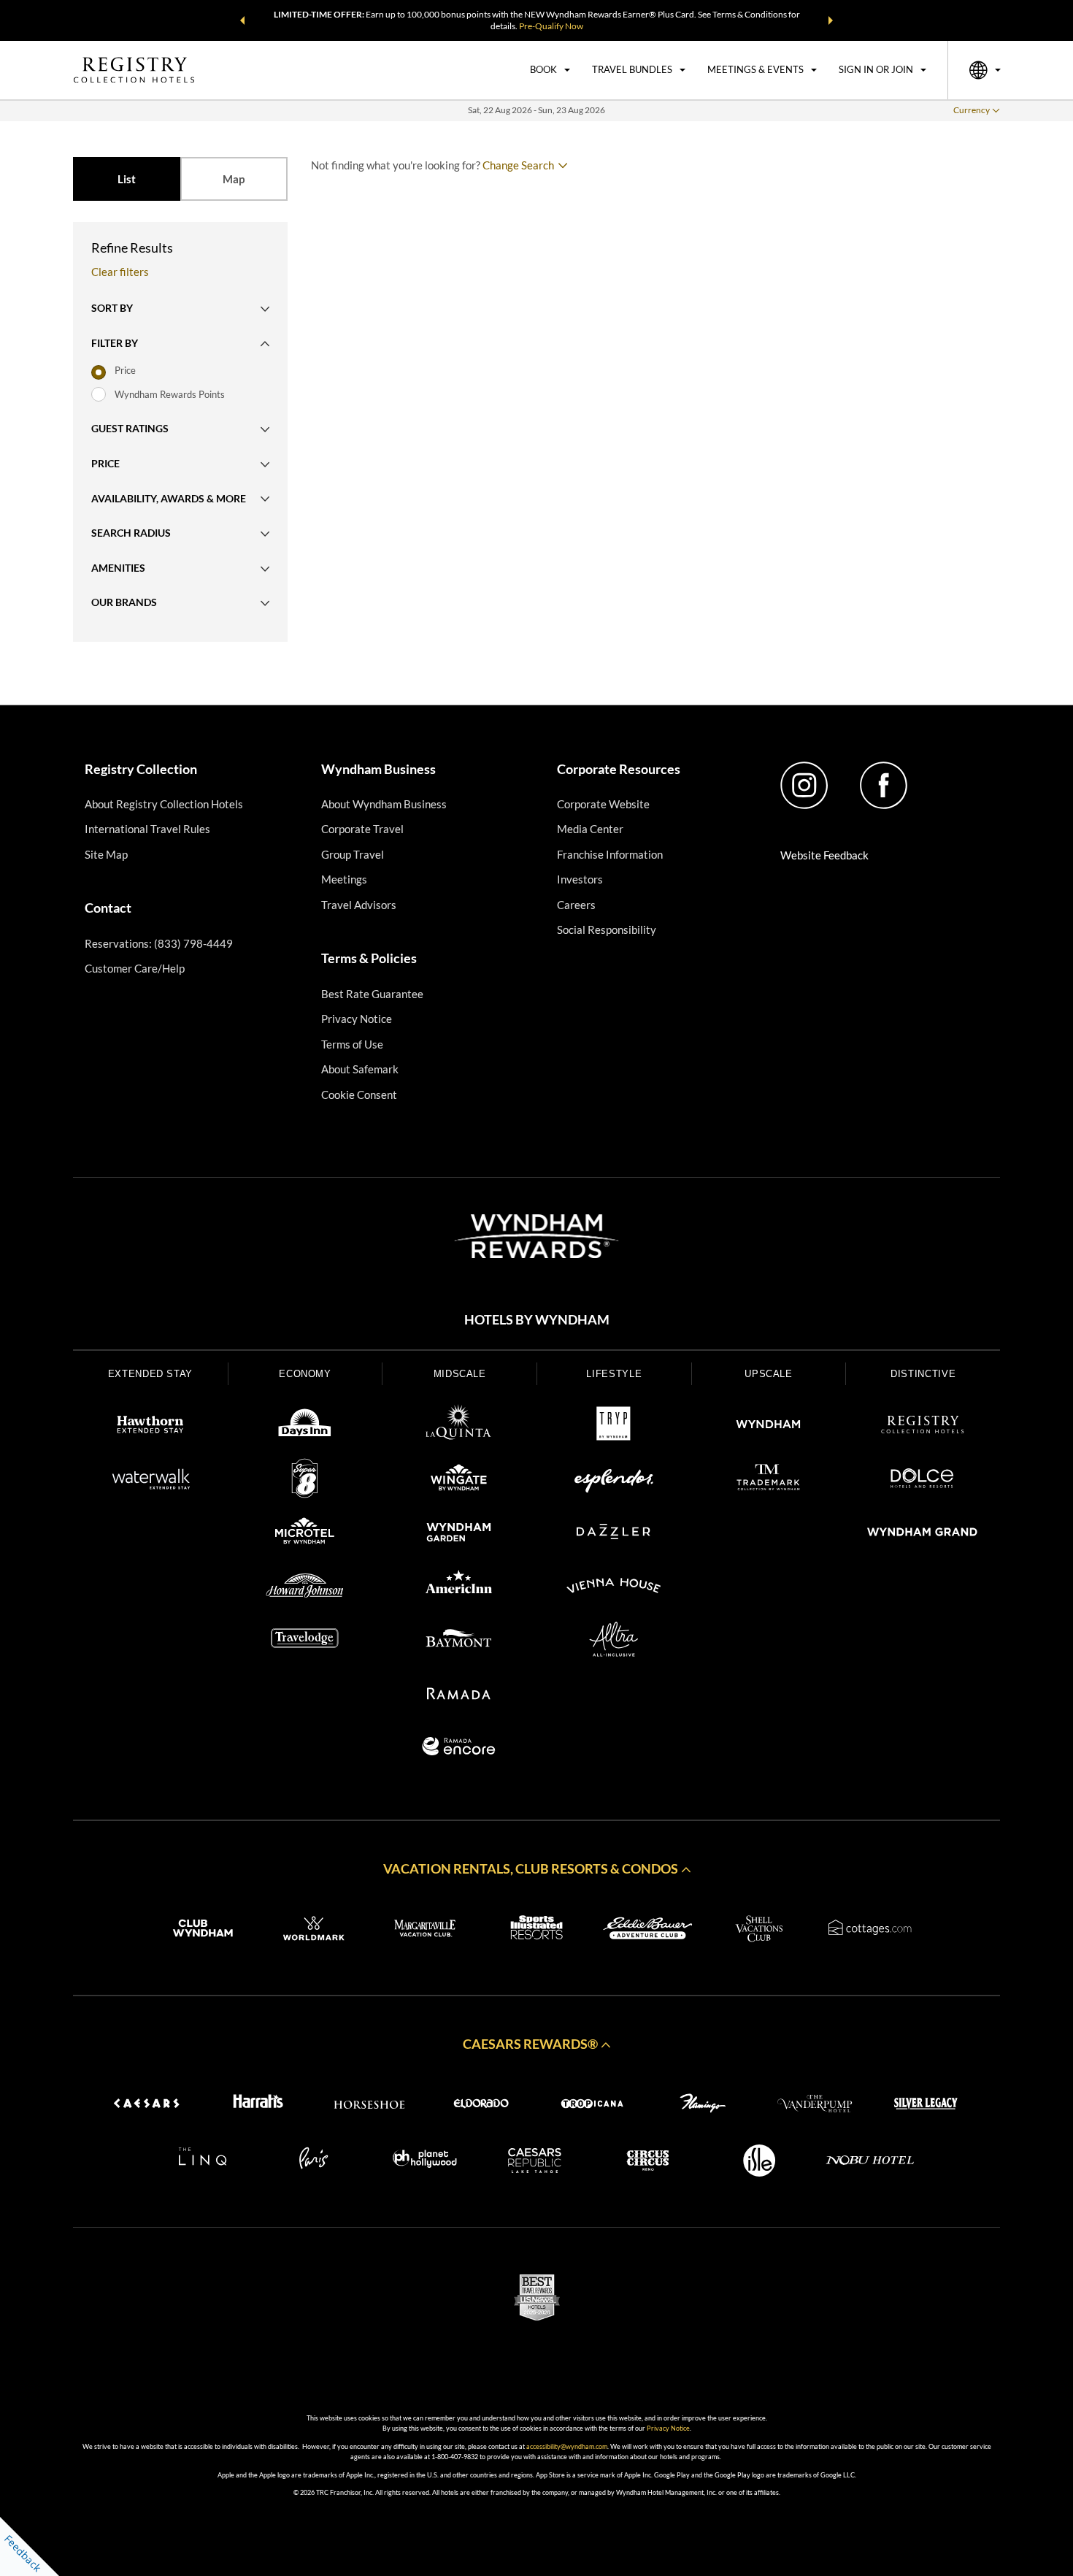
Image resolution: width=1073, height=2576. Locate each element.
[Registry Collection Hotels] (923, 1427)
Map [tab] (234, 179)
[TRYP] (614, 1427)
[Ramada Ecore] (459, 1749)
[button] (242, 20)
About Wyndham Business (384, 804)
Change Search (518, 165)
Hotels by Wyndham (537, 1320)
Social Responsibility (607, 929)
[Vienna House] (614, 1588)
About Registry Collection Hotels (164, 804)
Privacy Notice (357, 1019)
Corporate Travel (362, 829)
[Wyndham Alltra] (614, 1641)
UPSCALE (769, 1374)
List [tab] (127, 179)
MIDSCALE (460, 1374)
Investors (580, 879)
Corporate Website (603, 804)
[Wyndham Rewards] (536, 1236)
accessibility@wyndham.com (567, 2446)
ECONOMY (305, 1374)
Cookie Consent (359, 1095)
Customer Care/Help (135, 968)
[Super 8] (305, 1481)
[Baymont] (459, 1641)
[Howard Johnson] (305, 1588)
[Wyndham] (769, 1427)
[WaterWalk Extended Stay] (150, 1481)
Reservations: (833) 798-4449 (159, 943)
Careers (576, 905)
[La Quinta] (459, 1427)
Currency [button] (972, 110)
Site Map (106, 854)
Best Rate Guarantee (372, 994)
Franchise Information (610, 854)
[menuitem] (550, 70)
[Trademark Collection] (769, 1481)
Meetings (344, 879)
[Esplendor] (614, 1481)
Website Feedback (824, 855)
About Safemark (360, 1069)
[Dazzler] (614, 1534)
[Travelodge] (305, 1641)
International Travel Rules (147, 829)
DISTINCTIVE (923, 1374)
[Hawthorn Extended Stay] (150, 1427)
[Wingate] (459, 1481)
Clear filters (120, 272)
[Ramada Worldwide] (459, 1695)
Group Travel (353, 854)
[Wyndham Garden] (459, 1534)
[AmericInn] (459, 1588)
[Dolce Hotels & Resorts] (923, 1481)
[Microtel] (305, 1534)
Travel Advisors (359, 905)
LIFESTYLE (614, 1374)
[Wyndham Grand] (923, 1534)
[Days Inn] (305, 1427)
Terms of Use (352, 1044)
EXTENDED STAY (150, 1374)
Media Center (590, 829)
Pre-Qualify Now (551, 26)
